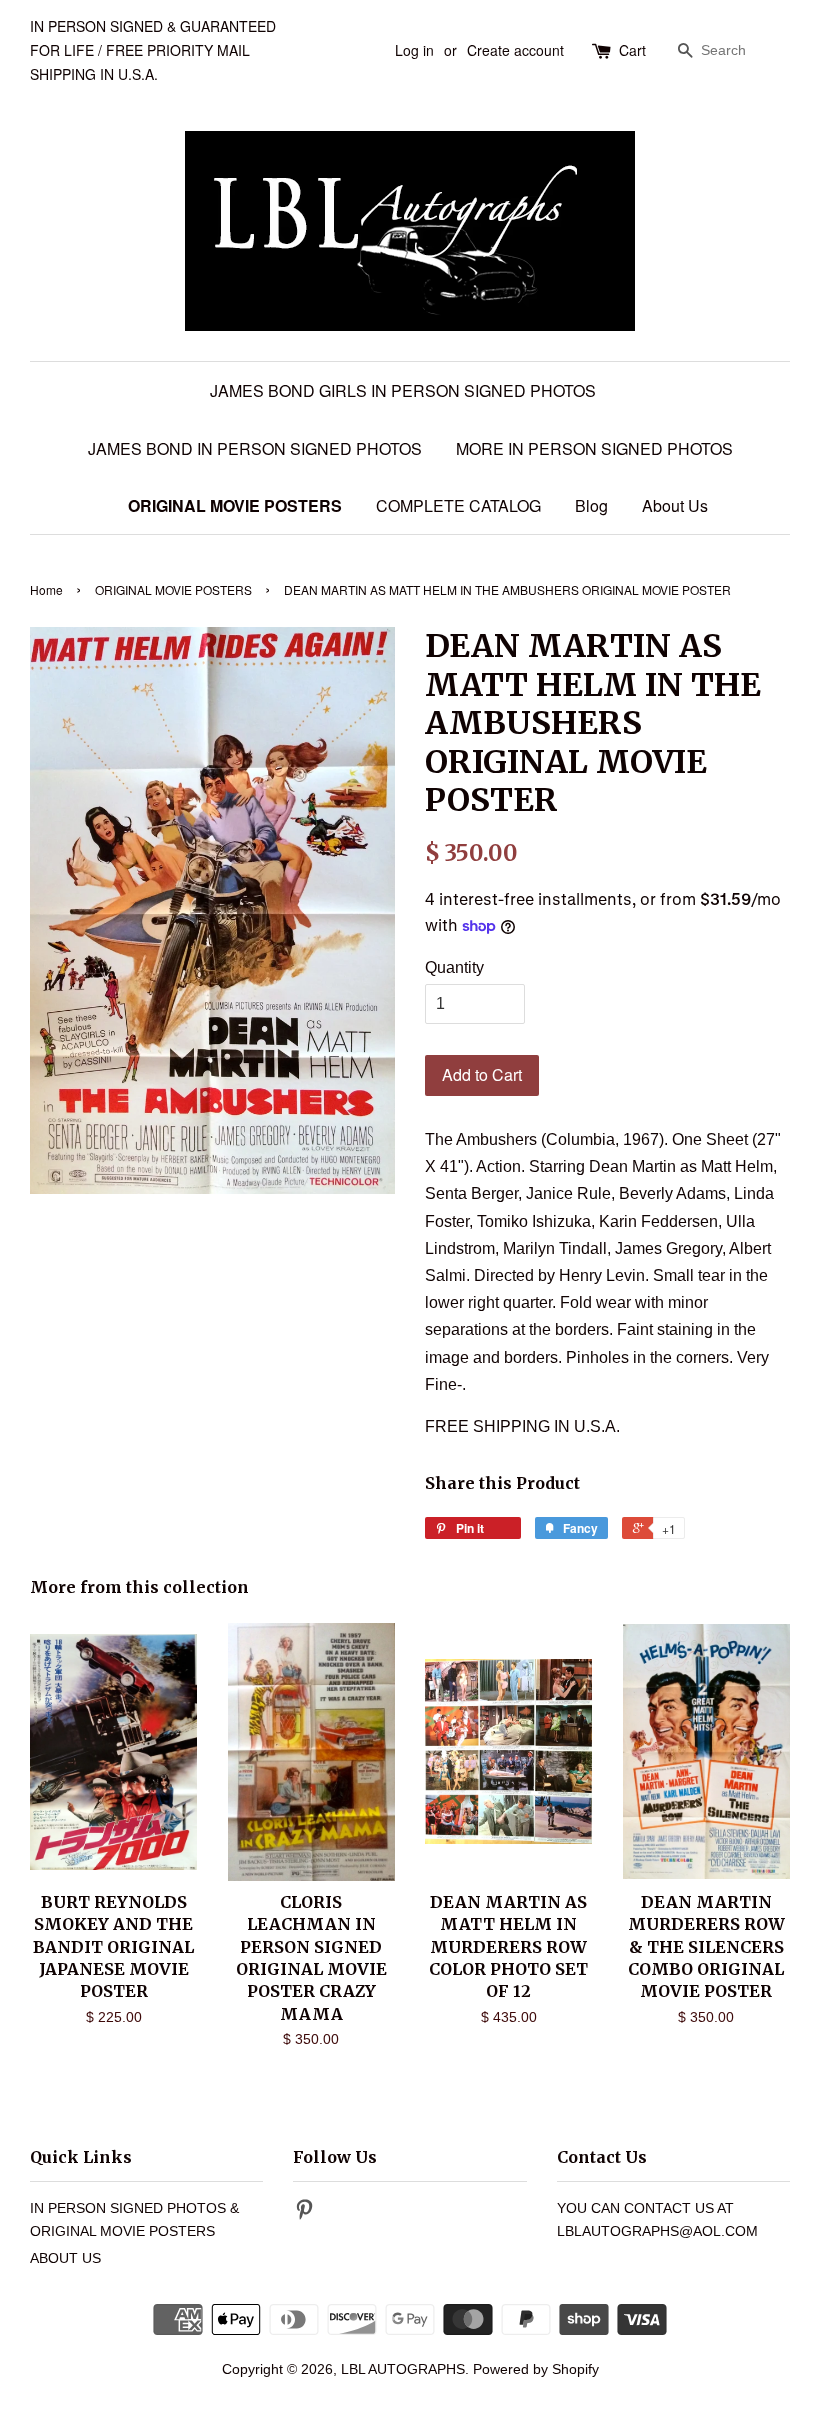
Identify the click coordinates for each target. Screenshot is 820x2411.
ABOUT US (65, 2258)
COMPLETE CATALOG (458, 505)
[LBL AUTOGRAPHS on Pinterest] (304, 2213)
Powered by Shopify (536, 2369)
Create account (515, 50)
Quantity (454, 967)
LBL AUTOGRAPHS (403, 2369)
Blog (591, 505)
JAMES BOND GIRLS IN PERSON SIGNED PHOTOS (403, 390)
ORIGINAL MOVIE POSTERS (235, 505)
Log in (414, 50)
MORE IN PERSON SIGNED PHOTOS (594, 448)
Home (46, 589)
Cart (632, 50)
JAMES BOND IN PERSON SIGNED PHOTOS (255, 448)
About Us (675, 505)
